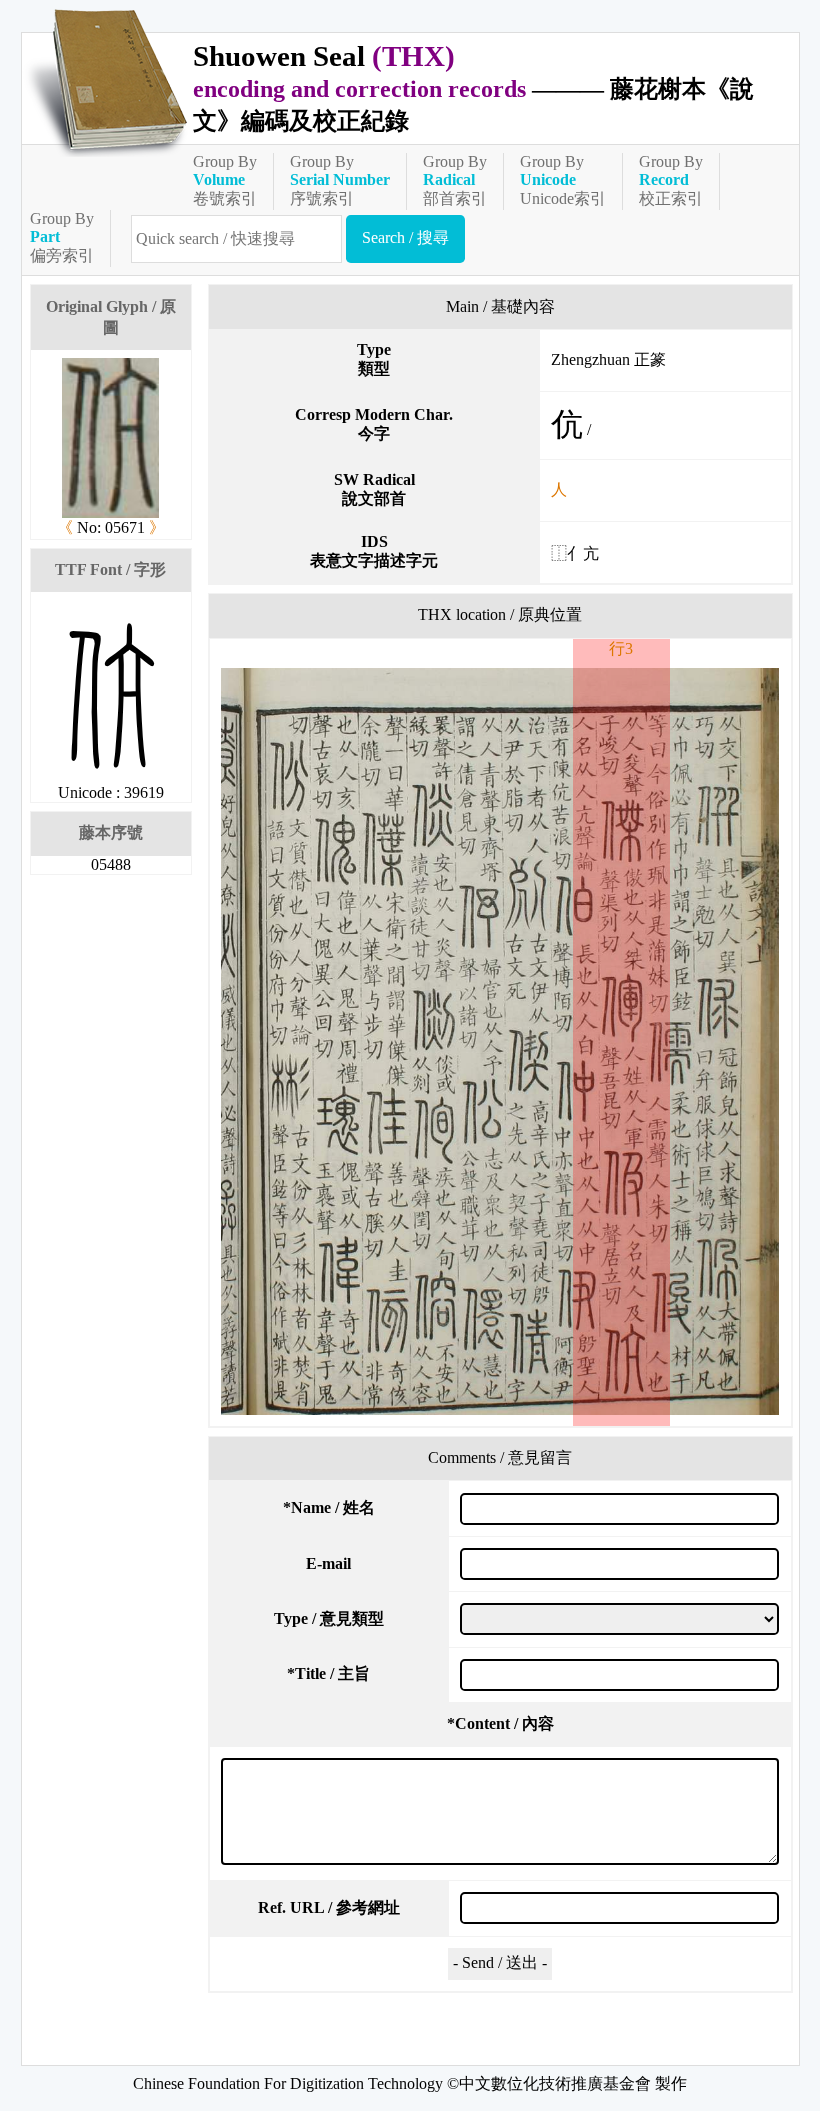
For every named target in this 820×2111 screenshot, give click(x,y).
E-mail (328, 1563)
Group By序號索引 (340, 180)
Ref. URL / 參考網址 (329, 1907)
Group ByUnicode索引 (563, 180)
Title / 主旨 (328, 1673)
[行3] (500, 1041)
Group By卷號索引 (225, 180)
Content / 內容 (500, 1723)
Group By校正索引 (671, 180)
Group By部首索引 (455, 180)
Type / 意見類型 (329, 1618)
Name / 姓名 (329, 1507)
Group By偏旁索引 (62, 237)
